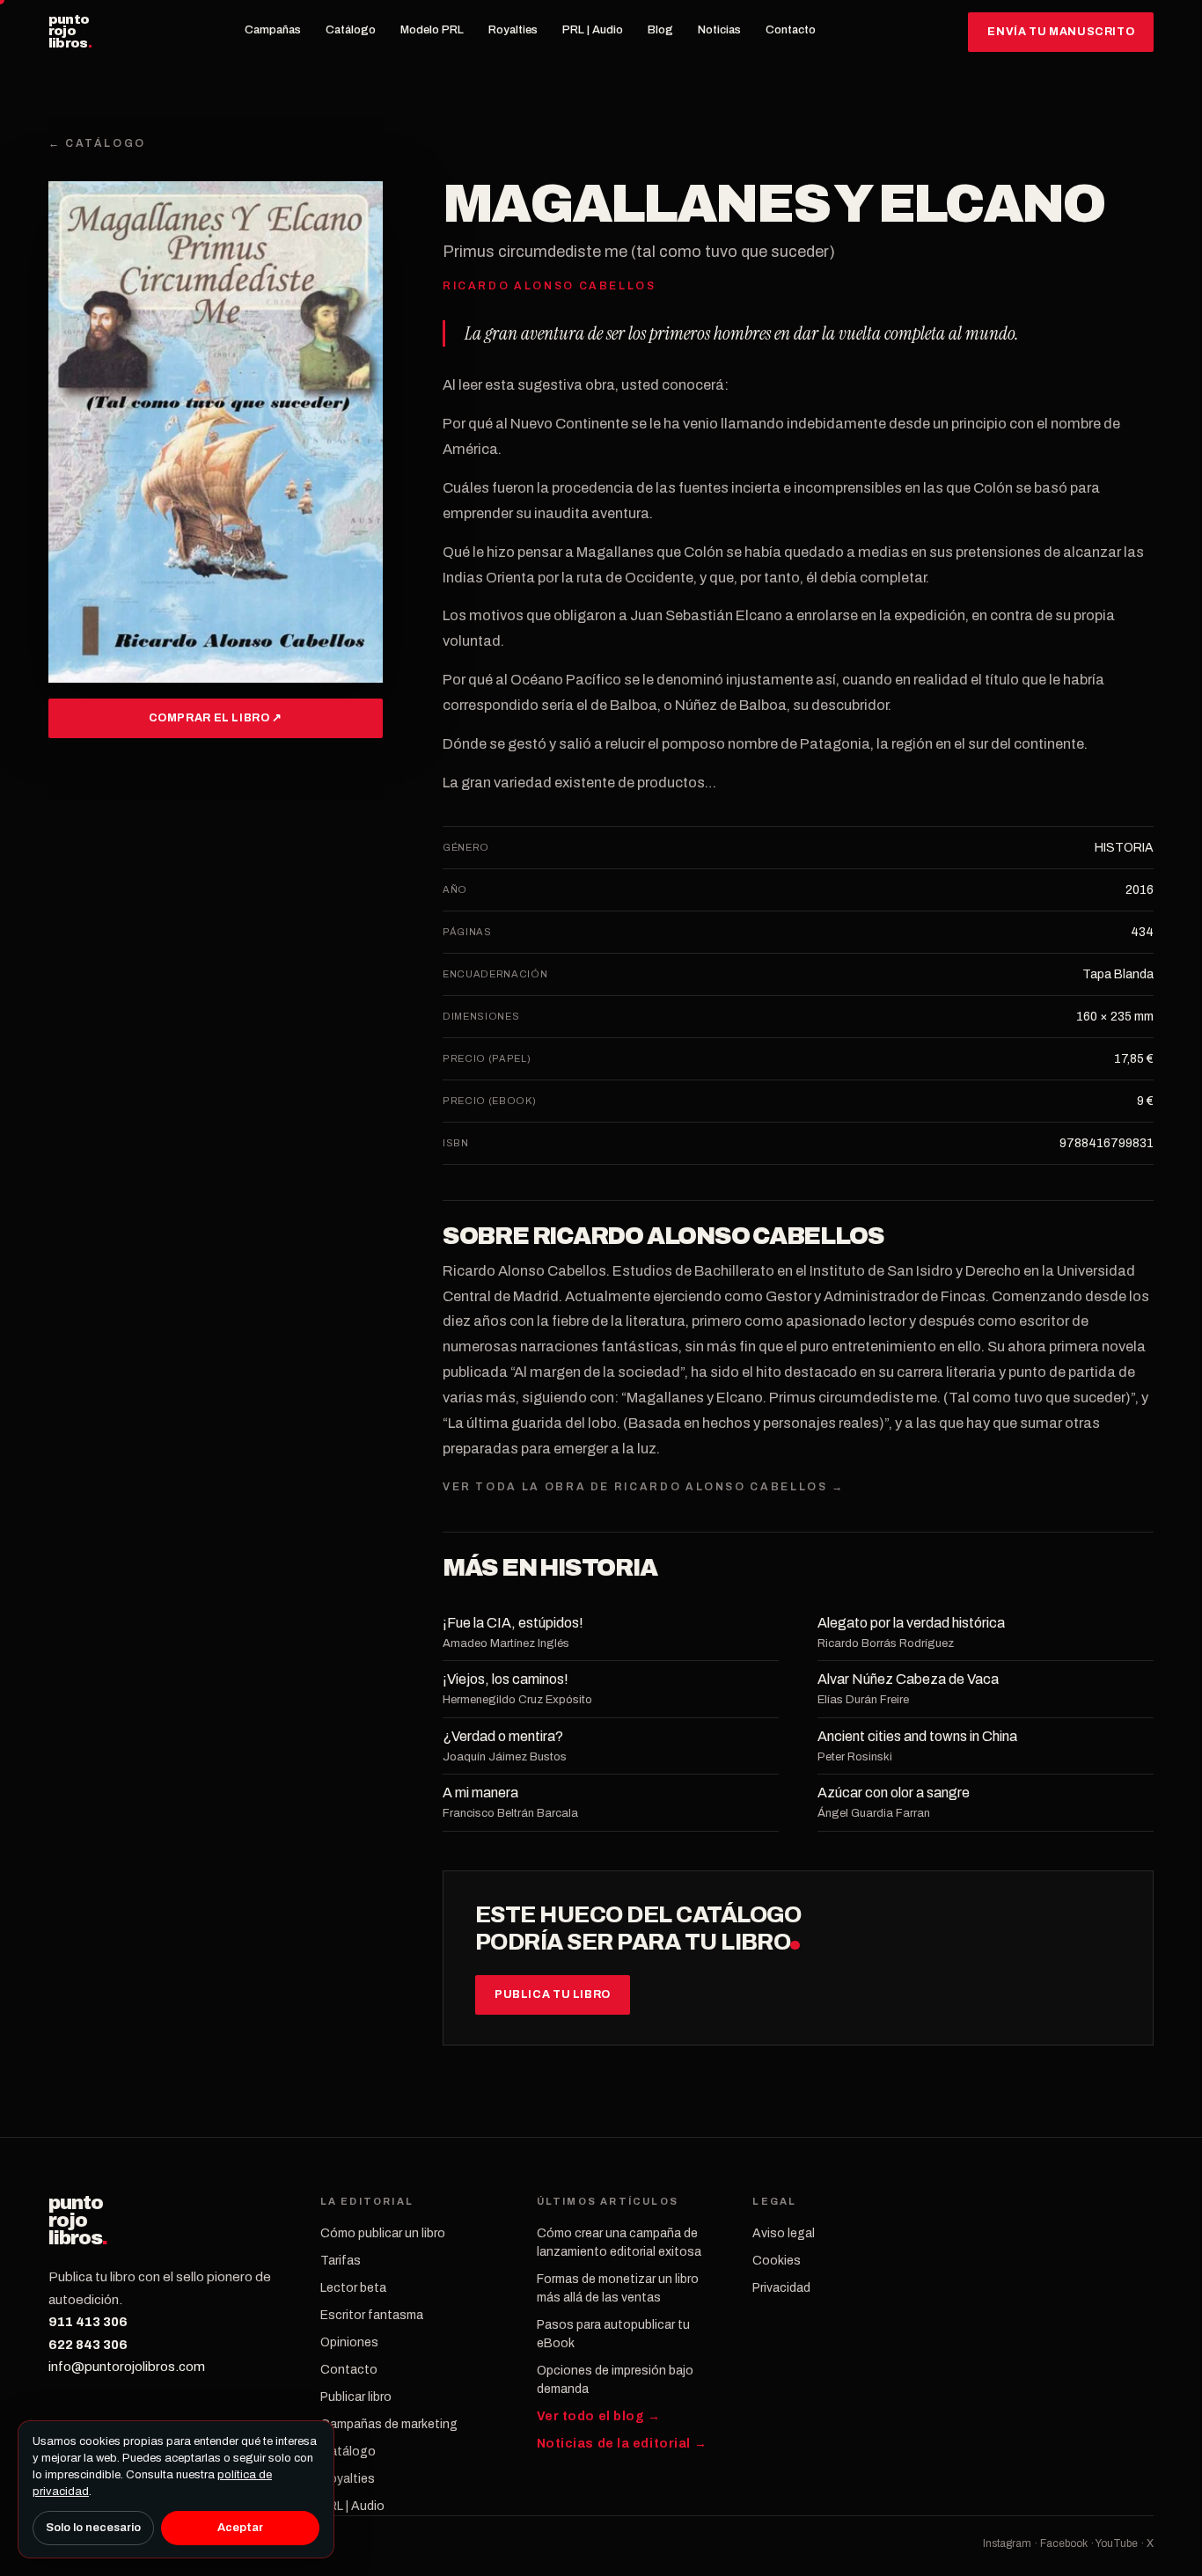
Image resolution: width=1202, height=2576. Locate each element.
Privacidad (781, 2288)
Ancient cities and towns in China (917, 1736)
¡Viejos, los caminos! (506, 1679)
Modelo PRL (432, 30)
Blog (660, 30)
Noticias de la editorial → (622, 2444)
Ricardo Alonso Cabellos (708, 1236)
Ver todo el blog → (599, 2416)
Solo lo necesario (93, 2528)
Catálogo (351, 30)
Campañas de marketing (389, 2424)
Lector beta (353, 2288)
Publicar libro (356, 2397)
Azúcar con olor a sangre (894, 1793)
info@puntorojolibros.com (127, 2367)
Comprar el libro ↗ (216, 718)
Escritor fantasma (372, 2315)
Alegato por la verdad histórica (911, 1623)
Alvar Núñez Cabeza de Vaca (908, 1679)
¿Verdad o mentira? (503, 1736)
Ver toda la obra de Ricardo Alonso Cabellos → (644, 1487)
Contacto (791, 30)
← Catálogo (97, 143)
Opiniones (349, 2342)
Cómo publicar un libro (383, 2233)
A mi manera (480, 1793)
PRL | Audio (593, 30)
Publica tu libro (553, 1994)
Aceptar (240, 2528)
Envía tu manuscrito (1061, 32)
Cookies (777, 2261)
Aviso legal (784, 2233)
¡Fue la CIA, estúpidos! (513, 1623)
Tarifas (341, 2261)
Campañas (273, 30)
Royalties (513, 30)
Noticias (719, 30)
